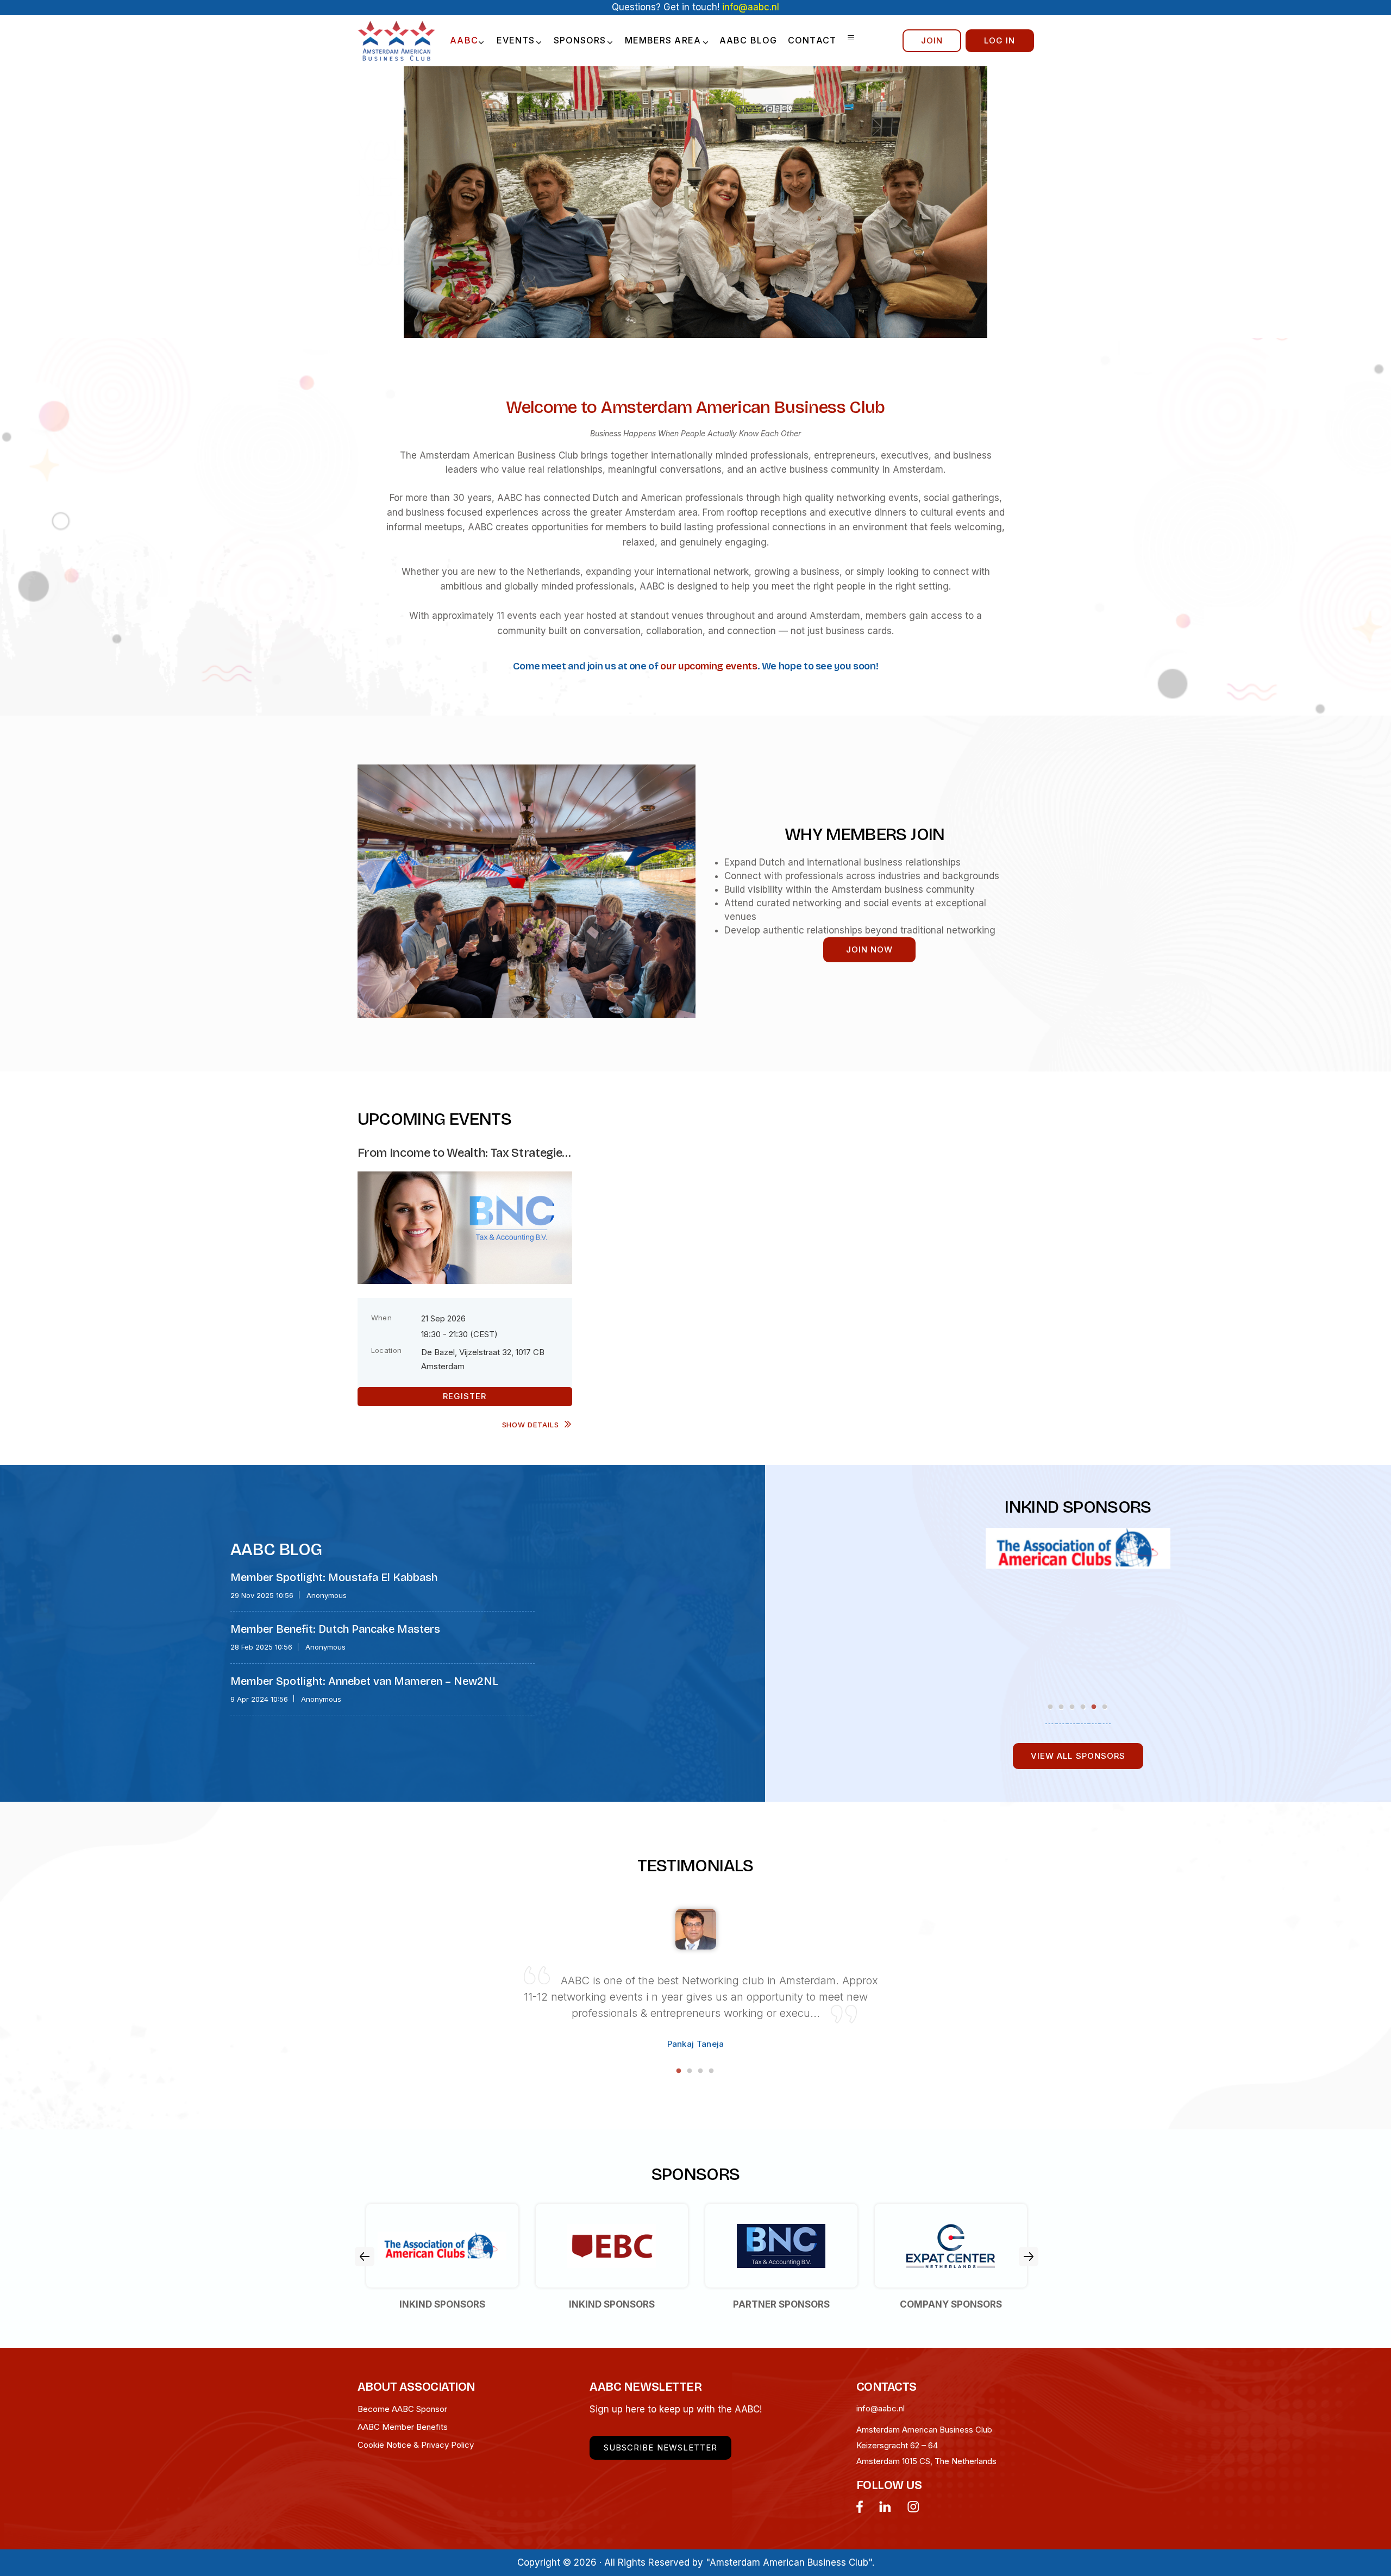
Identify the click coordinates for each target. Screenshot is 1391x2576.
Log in (1000, 40)
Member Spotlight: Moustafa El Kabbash (334, 1577)
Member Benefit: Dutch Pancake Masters (335, 1629)
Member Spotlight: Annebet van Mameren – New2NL (364, 1681)
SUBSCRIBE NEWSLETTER (660, 2447)
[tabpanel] (936, 1542)
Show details (531, 1425)
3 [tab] (1073, 1707)
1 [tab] (1051, 1707)
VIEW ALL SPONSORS (1078, 1756)
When (382, 1318)
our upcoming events (709, 666)
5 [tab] (1094, 1707)
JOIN (932, 40)
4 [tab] (1084, 1707)
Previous (365, 2257)
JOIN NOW (869, 949)
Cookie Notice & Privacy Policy (416, 2445)
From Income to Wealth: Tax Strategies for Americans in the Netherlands (463, 1153)
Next (1029, 2257)
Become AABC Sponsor (402, 2409)
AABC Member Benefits (403, 2427)
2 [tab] (1062, 1707)
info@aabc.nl (881, 2408)
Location (387, 1350)
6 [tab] (1105, 1707)
